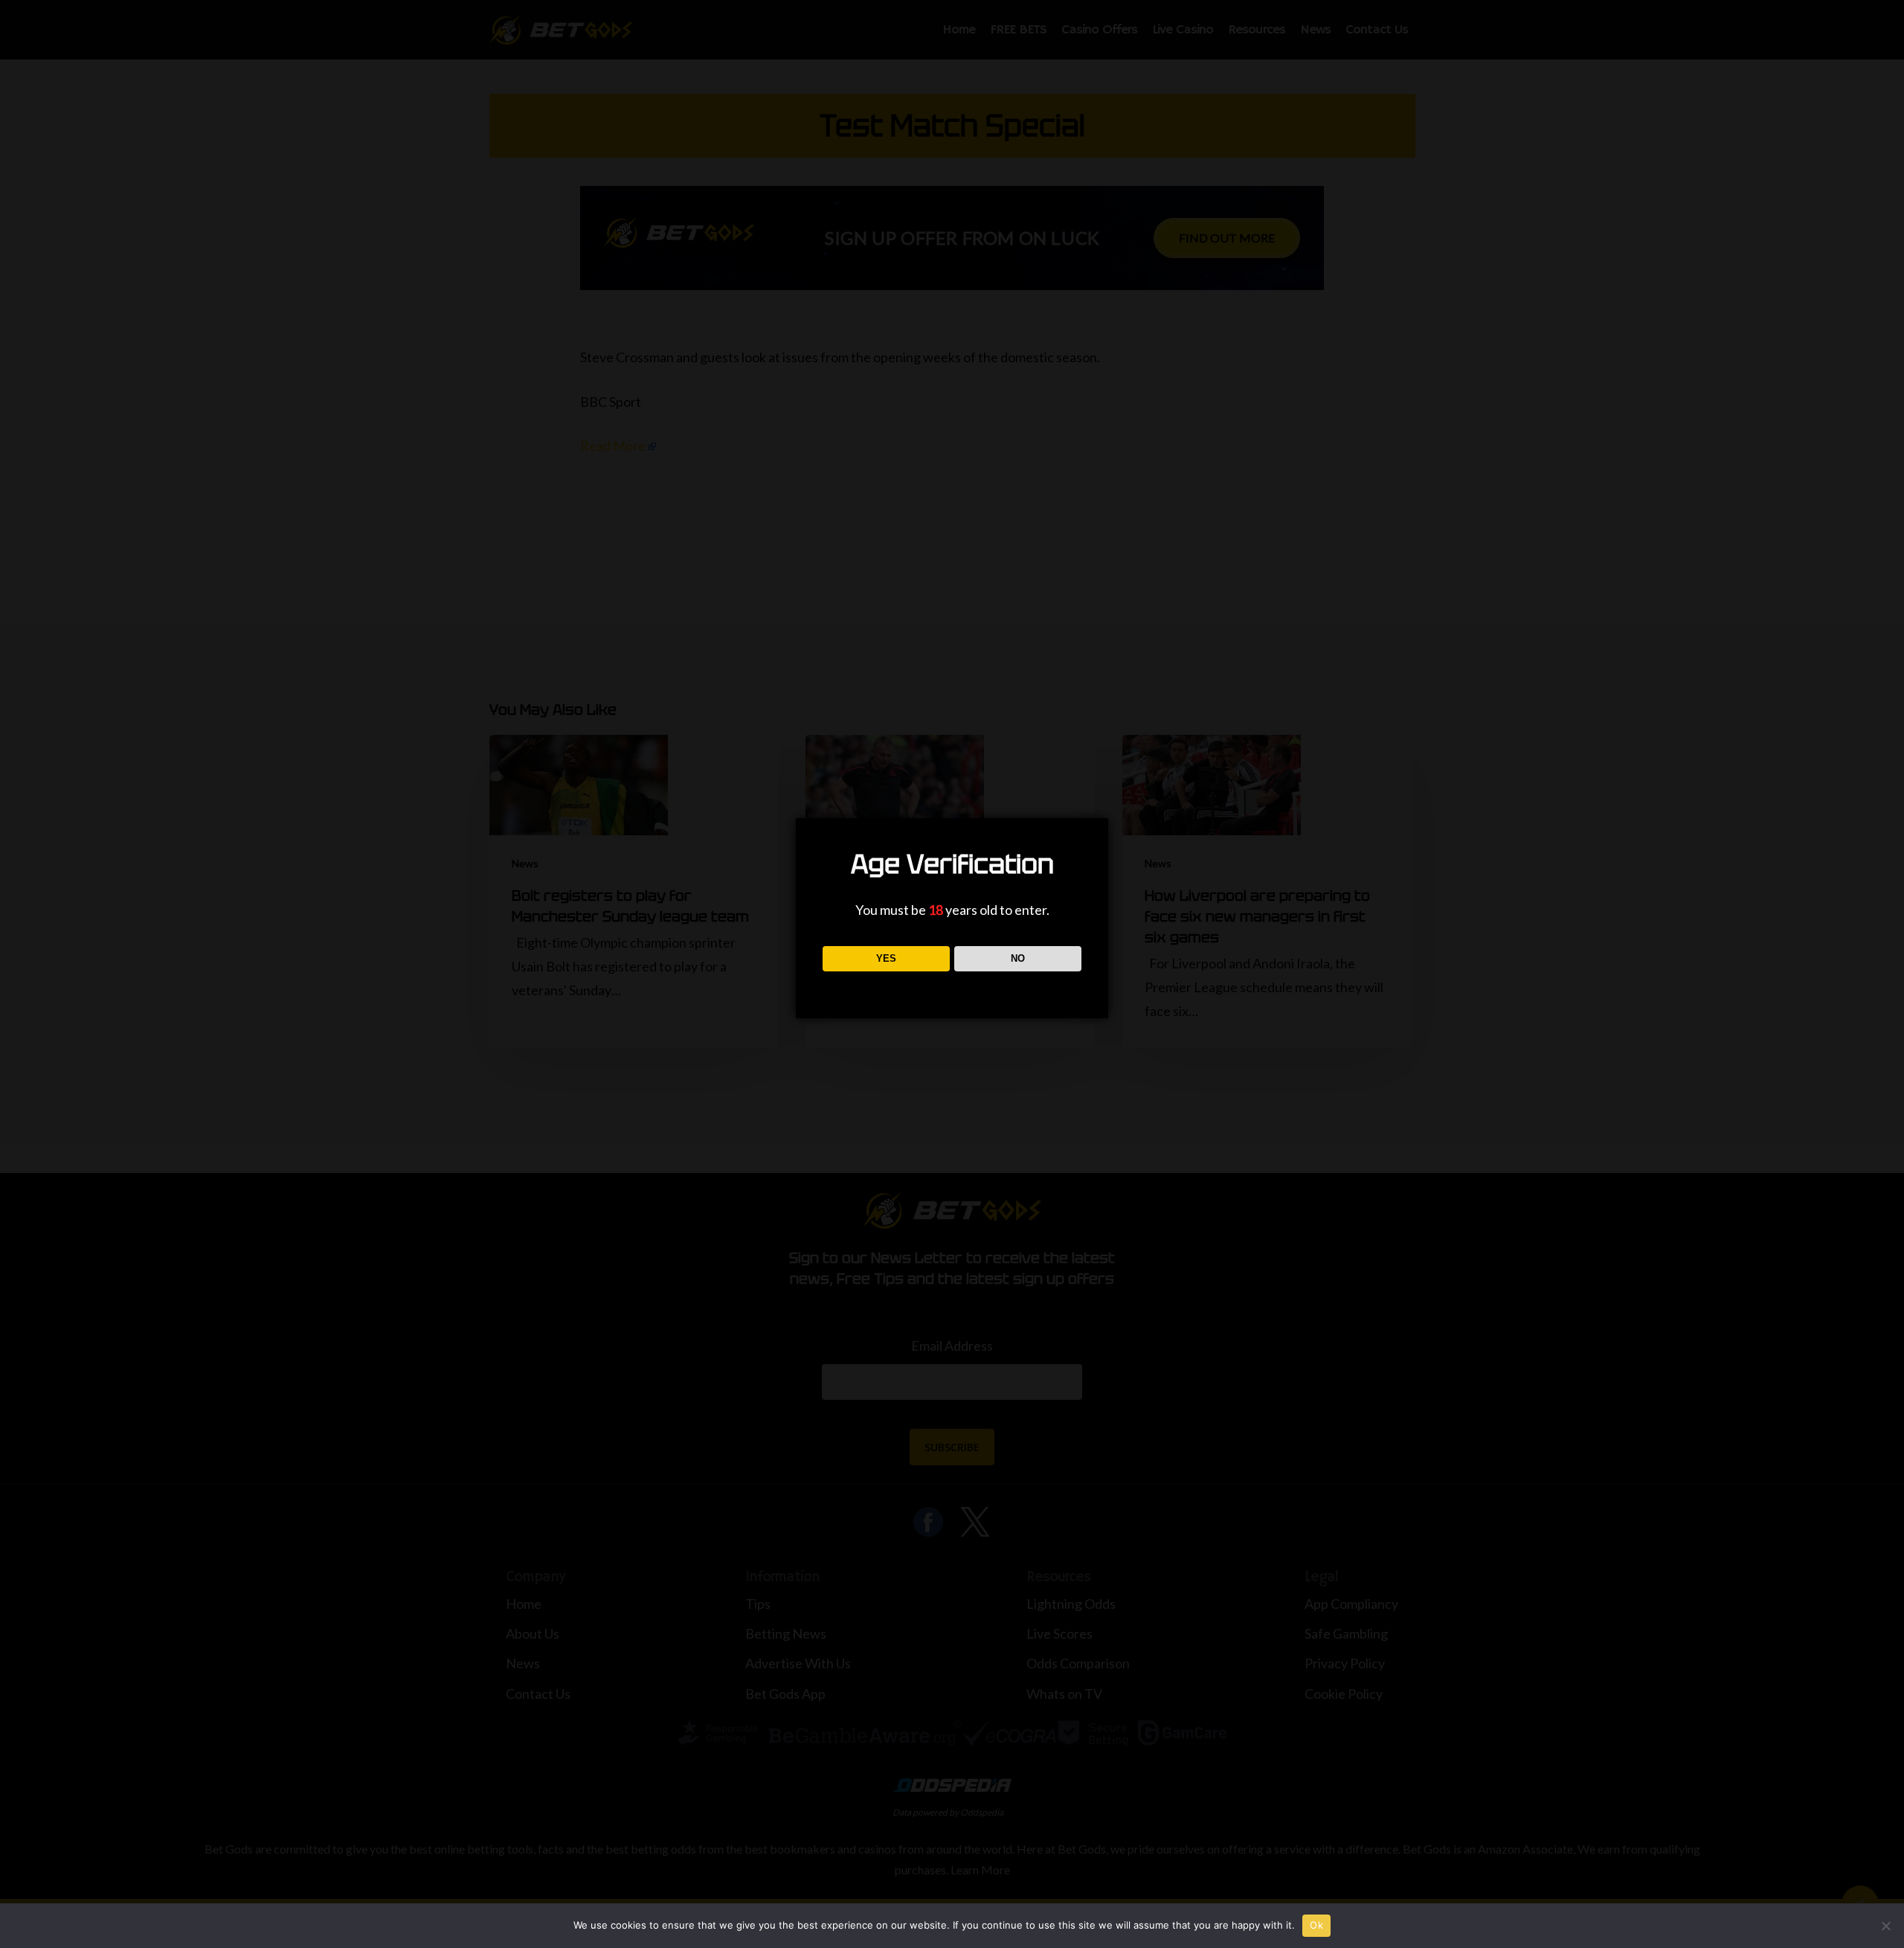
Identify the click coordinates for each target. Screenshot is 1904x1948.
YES (886, 958)
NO (1018, 958)
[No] (1885, 1926)
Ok (1316, 1925)
